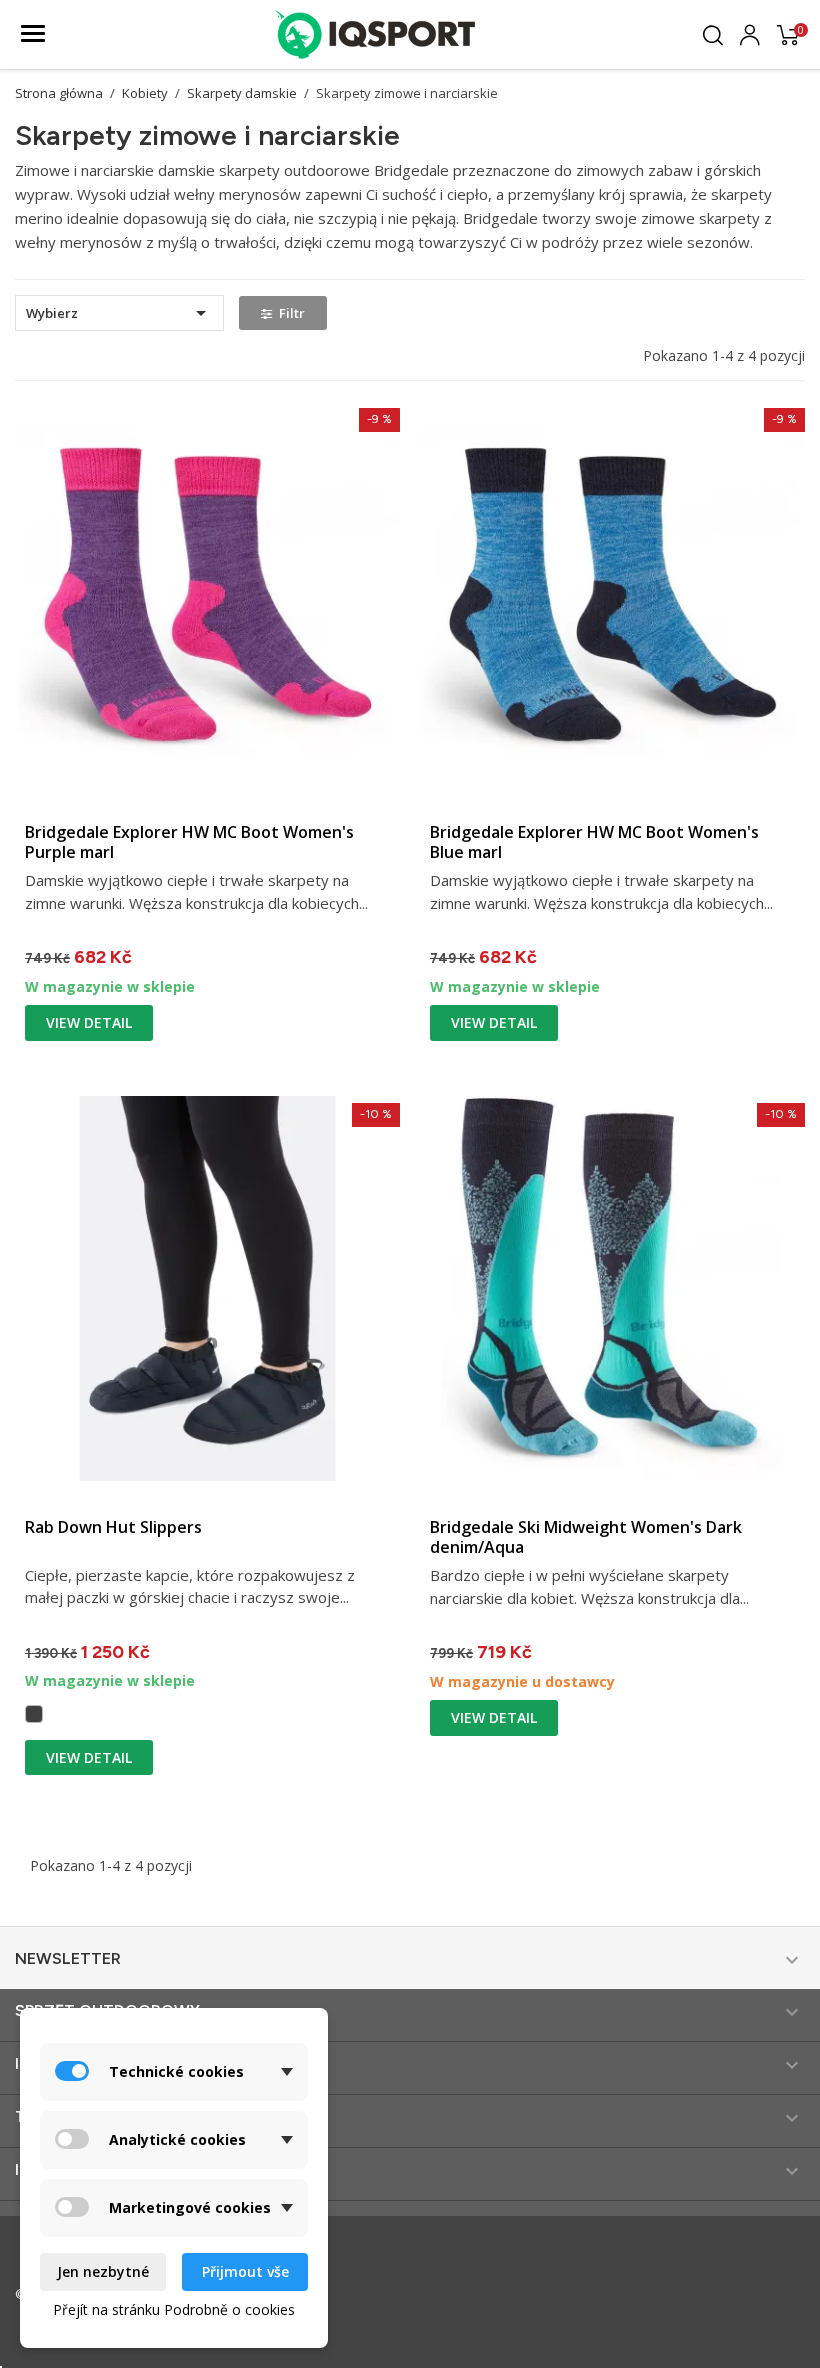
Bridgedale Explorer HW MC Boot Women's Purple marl (189, 842)
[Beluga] (34, 1714)
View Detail (89, 1022)
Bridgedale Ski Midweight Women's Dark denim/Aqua (586, 1537)
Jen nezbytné (103, 2271)
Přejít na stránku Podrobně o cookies (174, 2309)
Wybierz (119, 313)
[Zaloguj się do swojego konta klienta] (750, 32)
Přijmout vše (245, 2271)
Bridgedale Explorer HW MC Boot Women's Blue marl (594, 842)
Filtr (292, 313)
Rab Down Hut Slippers (113, 1527)
